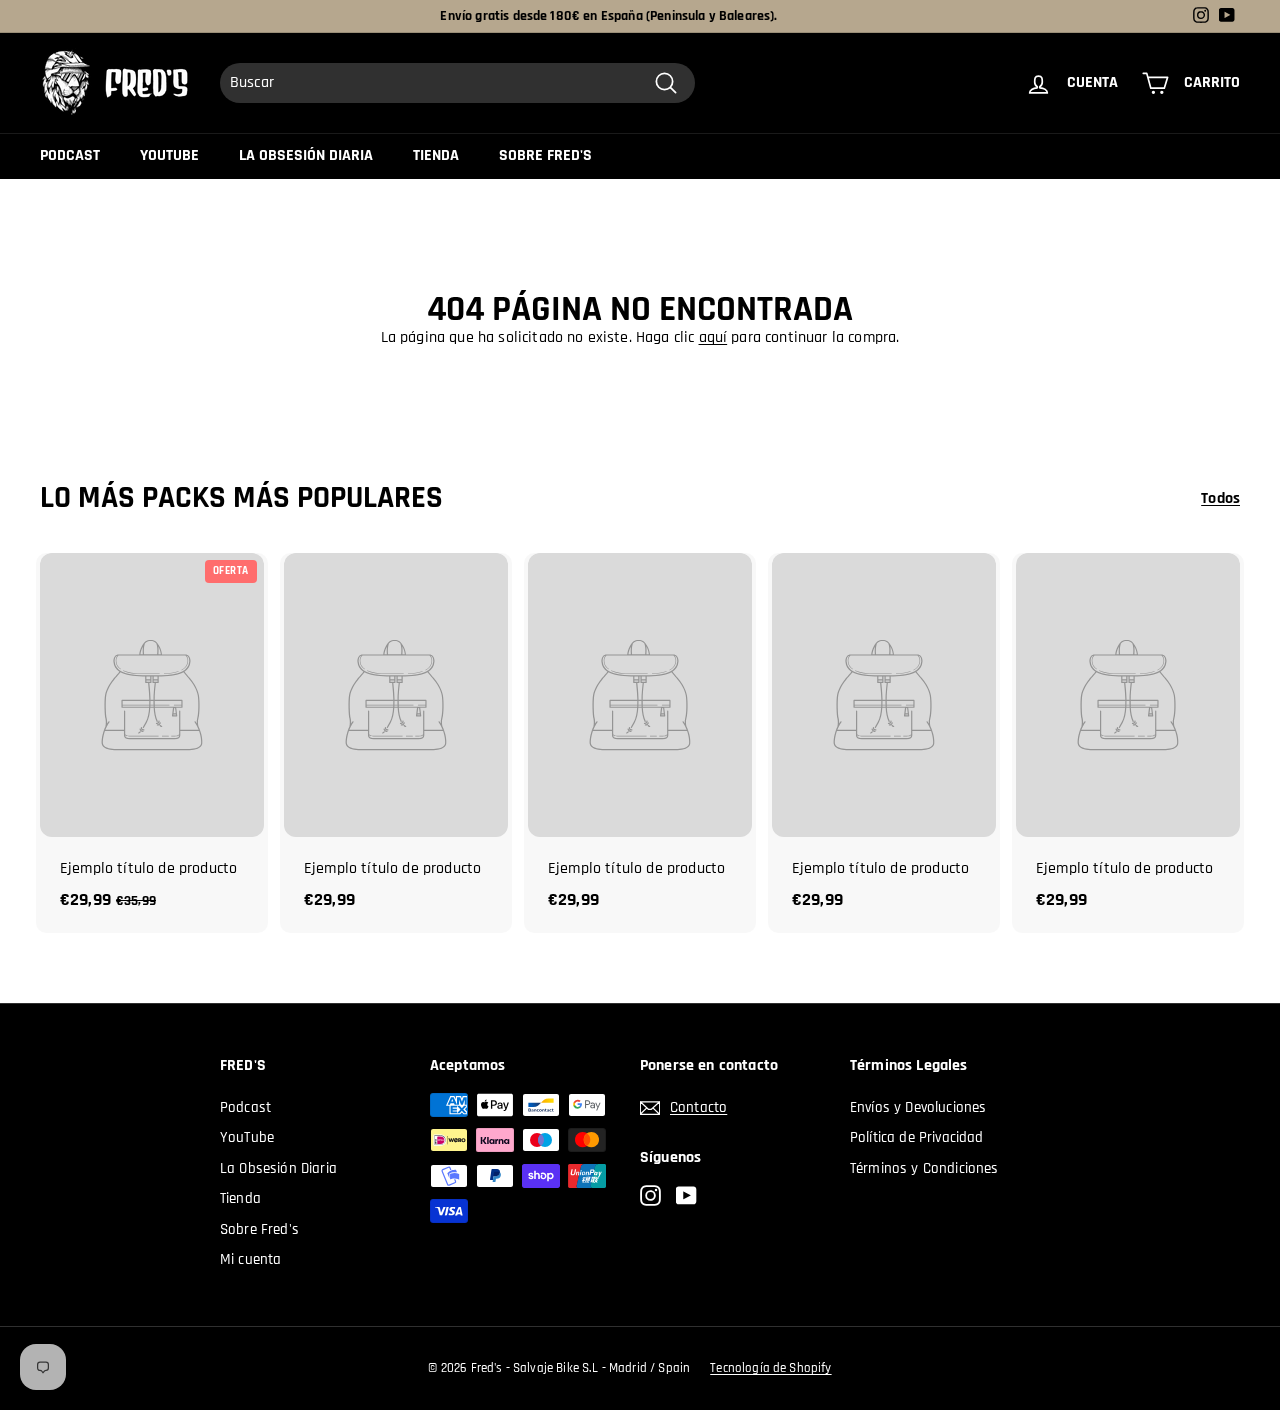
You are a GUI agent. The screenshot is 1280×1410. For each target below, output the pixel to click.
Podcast (70, 155)
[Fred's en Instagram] (650, 1196)
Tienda (436, 155)
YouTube (169, 155)
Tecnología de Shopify (770, 1368)
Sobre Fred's (545, 155)
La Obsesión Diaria (306, 155)
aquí (713, 337)
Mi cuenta (250, 1259)
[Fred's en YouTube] (686, 1196)
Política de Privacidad (917, 1137)
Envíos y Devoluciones (918, 1107)
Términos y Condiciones (924, 1168)
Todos (1220, 498)
